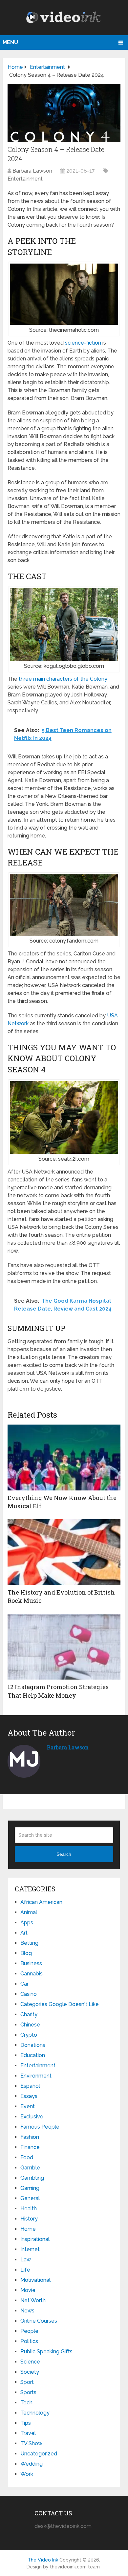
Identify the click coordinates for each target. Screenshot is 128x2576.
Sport (27, 2382)
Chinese (30, 2025)
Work (27, 2474)
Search (64, 1854)
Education (33, 2055)
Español (30, 2086)
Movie (28, 2290)
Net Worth (33, 2300)
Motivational (35, 2280)
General (30, 2198)
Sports (28, 2392)
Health (29, 2208)
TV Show (31, 2443)
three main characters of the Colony (63, 679)
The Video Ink (43, 2560)
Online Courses (39, 2321)
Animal (29, 1912)
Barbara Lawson (32, 171)
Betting (29, 1943)
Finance (30, 2147)
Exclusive (32, 2117)
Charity (29, 2014)
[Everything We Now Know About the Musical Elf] (64, 1458)
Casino (29, 1994)
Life (25, 2270)
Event (28, 2106)
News (27, 2311)
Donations (33, 2045)
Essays (29, 2096)
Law (26, 2260)
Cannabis (32, 1974)
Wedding (32, 2464)
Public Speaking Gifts (46, 2351)
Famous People (40, 2127)
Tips (26, 2423)
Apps (27, 1923)
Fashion (30, 2137)
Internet (30, 2249)
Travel (28, 2433)
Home (28, 2229)
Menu (10, 42)
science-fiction (83, 343)
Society (30, 2372)
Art (24, 1933)
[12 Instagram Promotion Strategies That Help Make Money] (64, 1647)
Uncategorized (39, 2454)
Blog (26, 1953)
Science (30, 2362)
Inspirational (35, 2239)
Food (27, 2157)
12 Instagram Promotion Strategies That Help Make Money (58, 1691)
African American (41, 1902)
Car (24, 1984)
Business (31, 1963)
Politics (29, 2341)
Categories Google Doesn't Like (60, 2004)
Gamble (30, 2168)
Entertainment (25, 179)
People (29, 2331)
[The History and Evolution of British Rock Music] (64, 1552)
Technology (35, 2413)
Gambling (32, 2178)
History (29, 2219)
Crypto (29, 2035)
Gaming (30, 2188)
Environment (36, 2076)
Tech (26, 2403)
